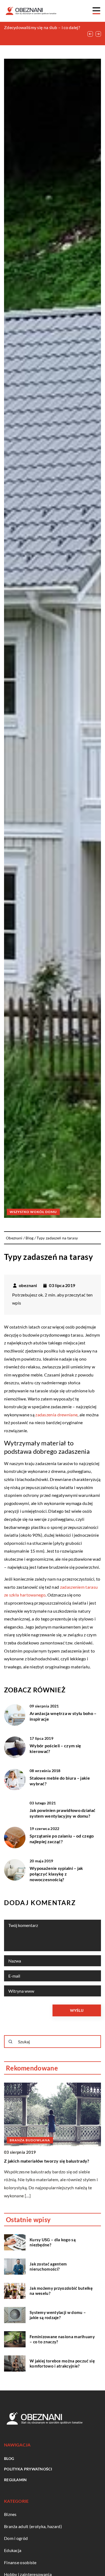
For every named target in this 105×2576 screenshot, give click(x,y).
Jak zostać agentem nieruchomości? (48, 2267)
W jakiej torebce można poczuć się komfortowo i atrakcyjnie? (62, 2364)
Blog (9, 2458)
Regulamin (15, 2480)
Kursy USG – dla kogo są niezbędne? (53, 2242)
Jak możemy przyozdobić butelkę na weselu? (61, 2291)
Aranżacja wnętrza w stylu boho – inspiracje (63, 1716)
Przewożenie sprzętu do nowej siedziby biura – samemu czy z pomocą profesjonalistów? (42, 33)
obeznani (28, 1285)
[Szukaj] (10, 2042)
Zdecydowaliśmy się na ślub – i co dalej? (42, 27)
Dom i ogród (16, 2538)
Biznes (10, 2514)
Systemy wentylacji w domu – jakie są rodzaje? (58, 2315)
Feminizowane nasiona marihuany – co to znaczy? (62, 2339)
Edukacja (13, 2550)
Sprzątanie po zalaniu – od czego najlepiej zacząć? (62, 1839)
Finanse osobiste (20, 2562)
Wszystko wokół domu (33, 1212)
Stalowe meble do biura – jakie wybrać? (60, 1781)
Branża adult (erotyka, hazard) (33, 2526)
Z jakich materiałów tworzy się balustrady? (47, 2161)
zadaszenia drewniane (56, 1415)
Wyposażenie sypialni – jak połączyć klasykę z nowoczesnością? (56, 1874)
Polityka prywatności (28, 2469)
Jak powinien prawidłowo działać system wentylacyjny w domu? (62, 1813)
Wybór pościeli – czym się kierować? (55, 1748)
